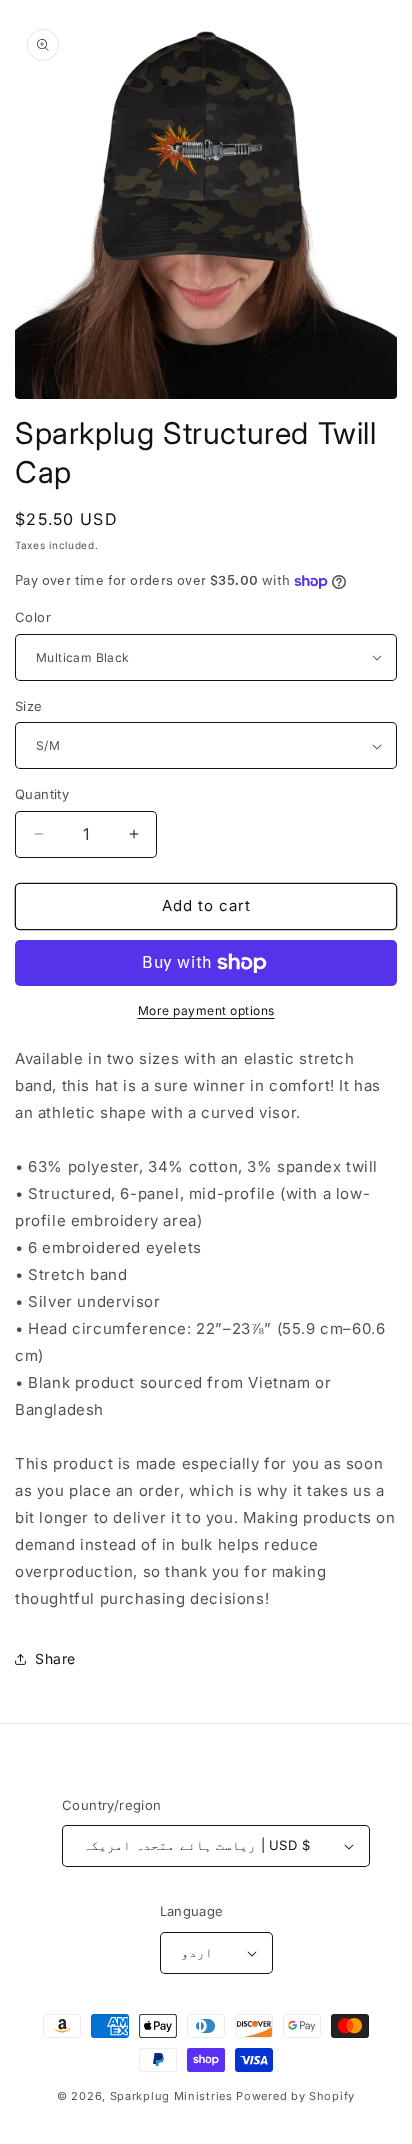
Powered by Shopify (295, 2096)
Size (29, 706)
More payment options (206, 1010)
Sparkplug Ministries (171, 2096)
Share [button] (55, 1658)
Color (33, 617)
